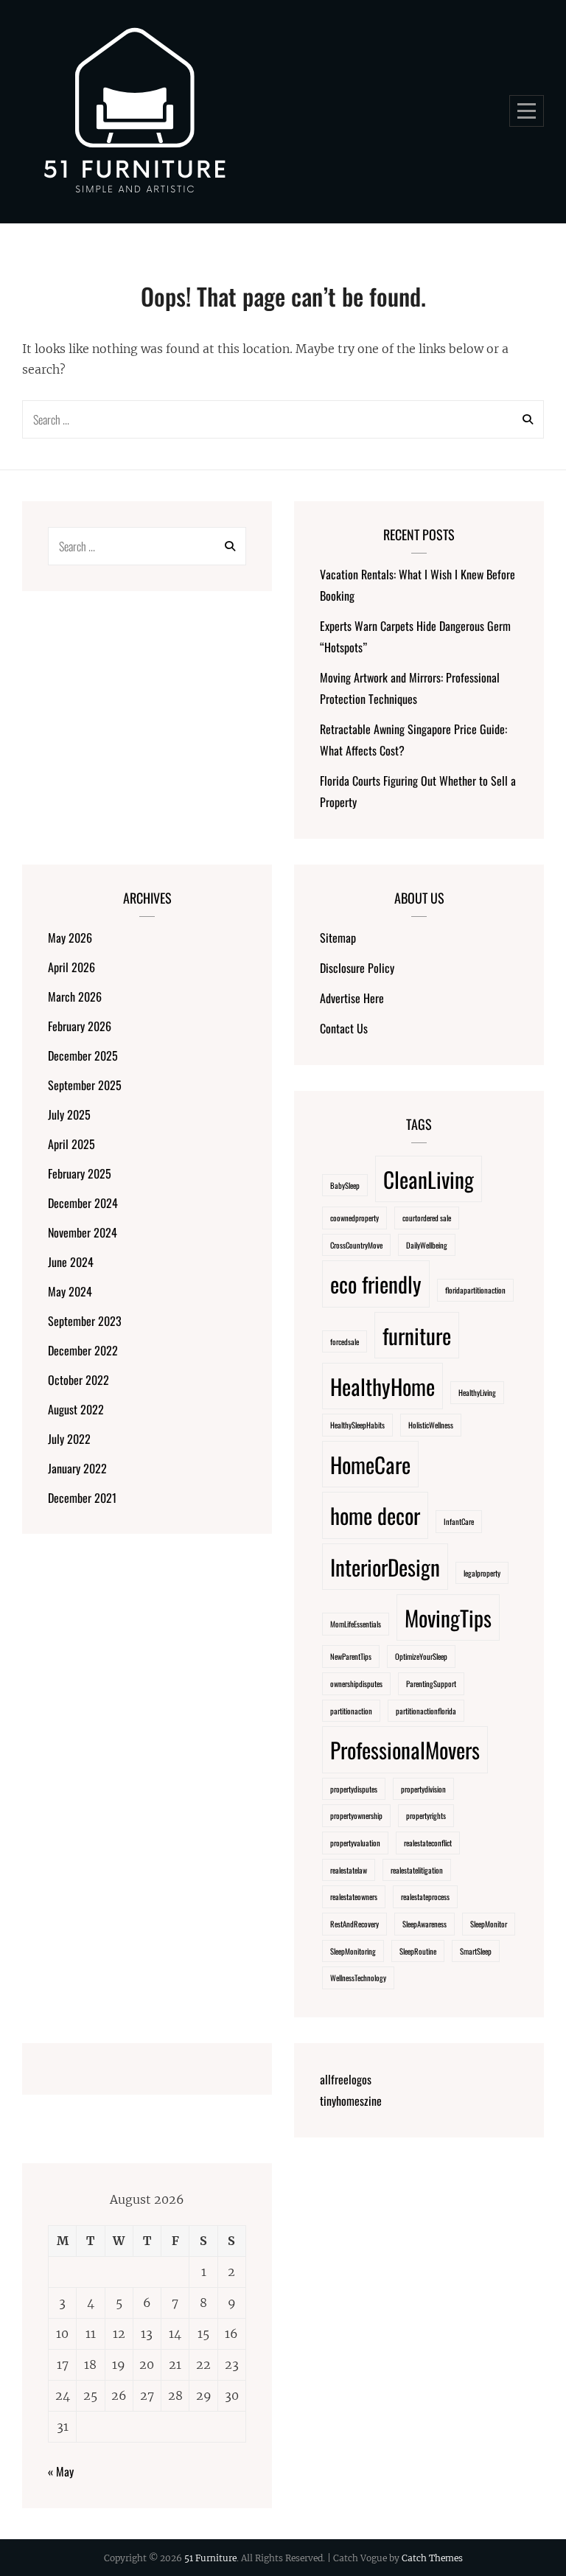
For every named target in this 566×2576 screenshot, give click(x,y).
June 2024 (71, 1262)
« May (61, 2471)
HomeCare (370, 1464)
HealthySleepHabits (357, 1425)
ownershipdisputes (356, 1683)
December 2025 (83, 1055)
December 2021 (82, 1498)
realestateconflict (428, 1843)
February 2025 (80, 1173)
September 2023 (85, 1321)
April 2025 (71, 1144)
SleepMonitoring (353, 1951)
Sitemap (338, 938)
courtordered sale (427, 1218)
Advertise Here (352, 998)
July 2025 (69, 1114)
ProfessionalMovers (405, 1749)
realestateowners (354, 1896)
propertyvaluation (355, 1843)
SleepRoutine (418, 1951)
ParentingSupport (431, 1683)
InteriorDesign (385, 1567)
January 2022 (77, 1468)
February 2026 (80, 1026)
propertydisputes (354, 1789)
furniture (417, 1335)
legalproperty (482, 1573)
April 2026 (71, 967)
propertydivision (423, 1789)
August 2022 (76, 1409)
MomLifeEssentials (356, 1624)
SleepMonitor (489, 1924)
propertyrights (426, 1815)
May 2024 (70, 1291)
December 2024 (83, 1203)
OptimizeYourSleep (421, 1656)
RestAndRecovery (354, 1924)
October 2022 (78, 1380)
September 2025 (85, 1085)
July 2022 (69, 1439)
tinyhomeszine (351, 2101)
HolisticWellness (431, 1425)
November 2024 (83, 1232)
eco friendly (376, 1284)
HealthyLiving (477, 1392)
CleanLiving (429, 1179)
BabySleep (345, 1185)
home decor (375, 1515)
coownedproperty (354, 1218)
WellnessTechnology (358, 1978)
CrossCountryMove (356, 1245)
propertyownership (356, 1815)
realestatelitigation (417, 1870)
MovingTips (448, 1617)
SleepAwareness (424, 1924)
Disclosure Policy (357, 968)
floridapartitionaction (475, 1290)
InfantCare (459, 1521)
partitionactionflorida (426, 1711)
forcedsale (345, 1341)
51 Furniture (210, 2558)
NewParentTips (351, 1656)
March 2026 (75, 996)
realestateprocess (425, 1896)
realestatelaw (349, 1870)
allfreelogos (346, 2079)
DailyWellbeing (427, 1245)
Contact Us (344, 1028)
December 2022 (83, 1350)
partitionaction (351, 1711)
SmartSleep (476, 1951)
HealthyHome (382, 1386)
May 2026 (70, 938)
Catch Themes (432, 2558)
